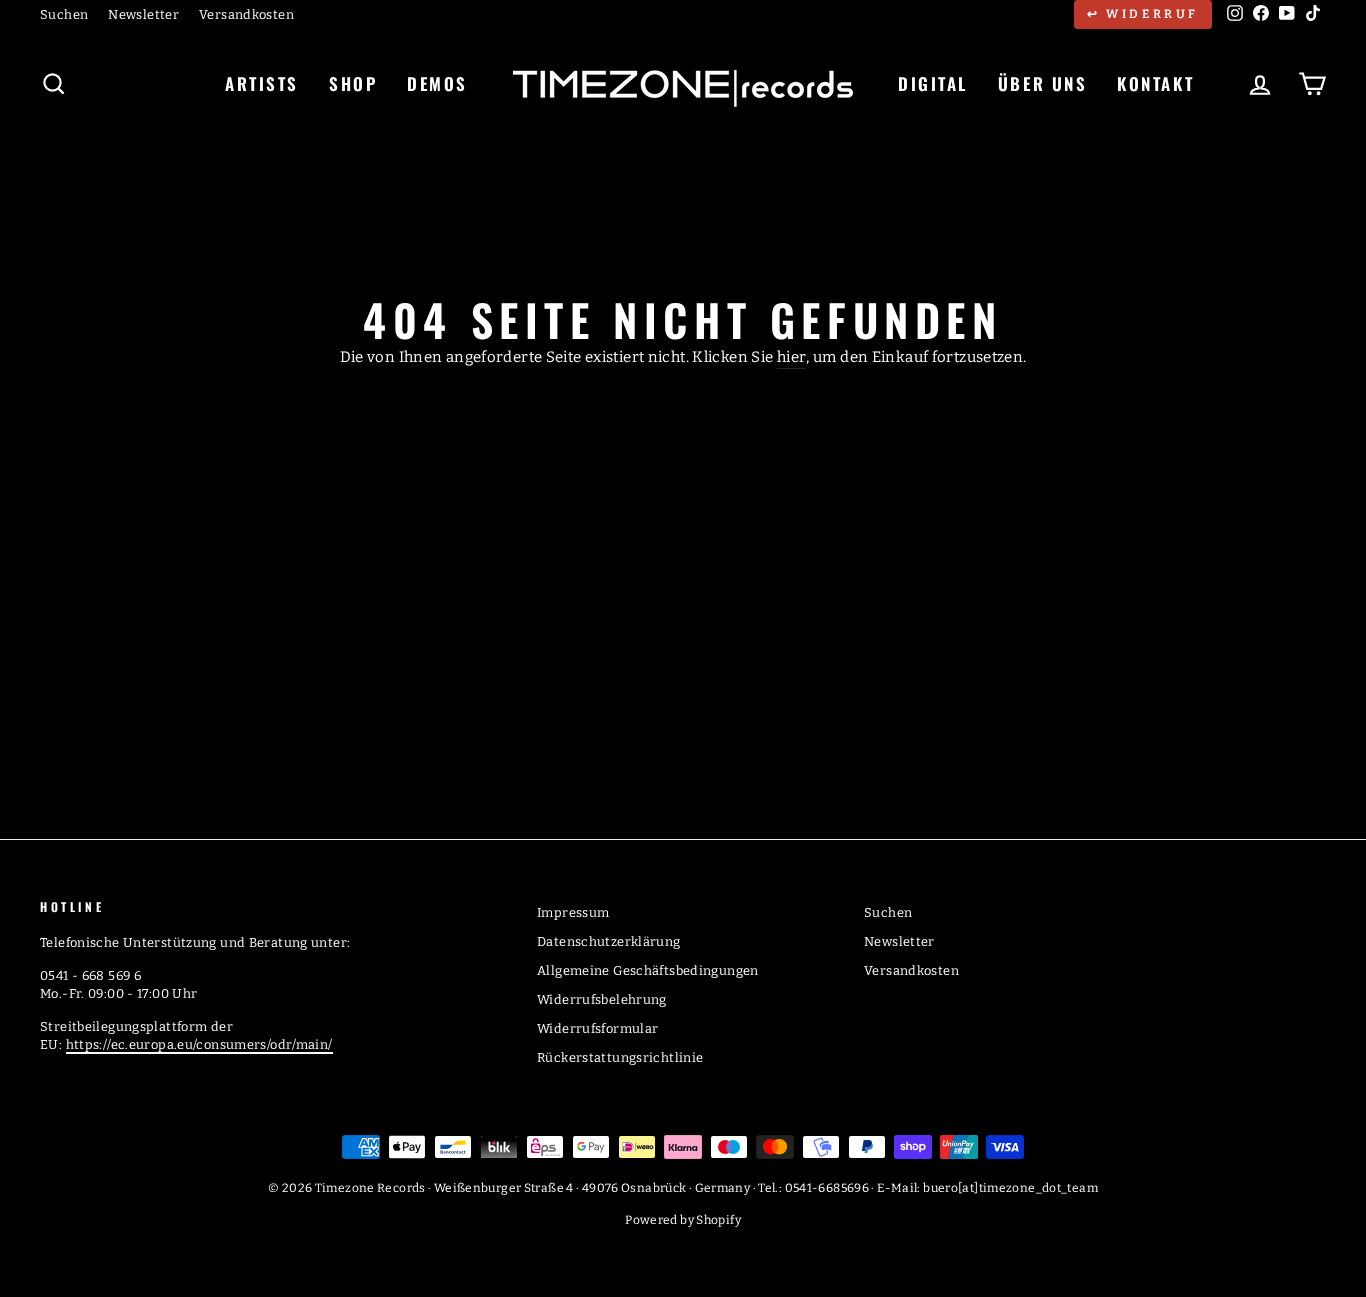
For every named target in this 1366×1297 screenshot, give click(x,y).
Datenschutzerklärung (609, 941)
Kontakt (1155, 83)
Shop (353, 83)
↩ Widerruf (1143, 14)
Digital (933, 83)
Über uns (1042, 83)
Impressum (573, 912)
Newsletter (143, 14)
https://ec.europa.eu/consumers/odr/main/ (199, 1044)
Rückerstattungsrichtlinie (620, 1057)
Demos (437, 83)
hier (792, 357)
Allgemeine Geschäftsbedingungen (648, 970)
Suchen (64, 14)
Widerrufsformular (597, 1028)
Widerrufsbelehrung (602, 999)
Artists (262, 83)
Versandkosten (246, 14)
